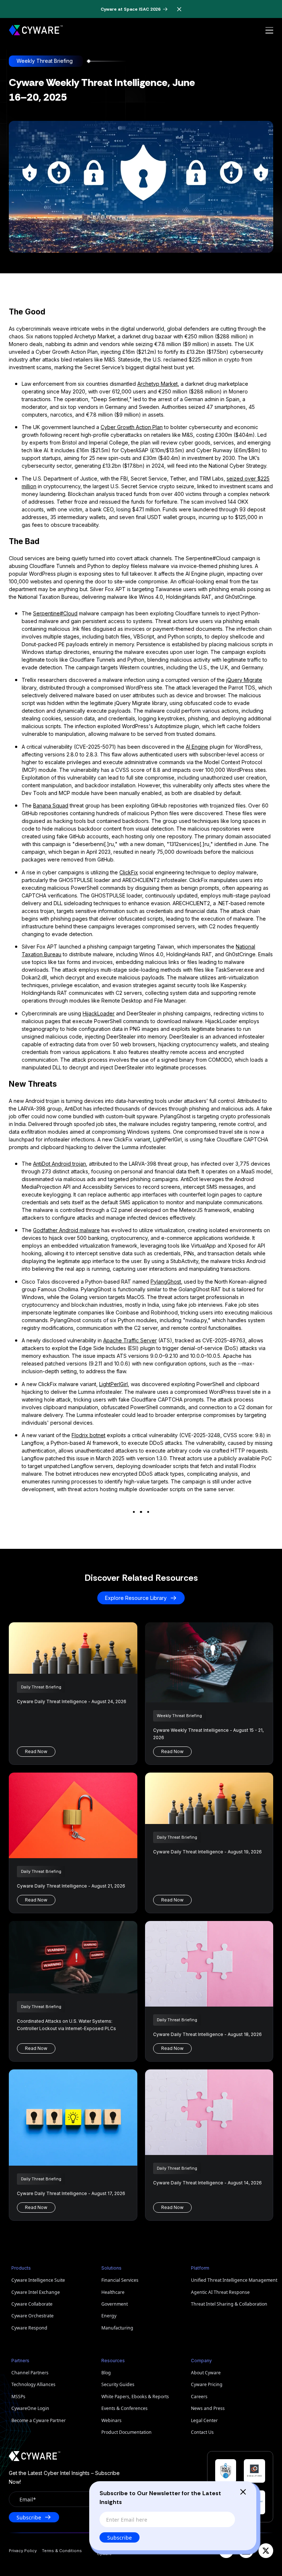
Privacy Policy (23, 2551)
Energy (109, 2316)
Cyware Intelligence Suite (38, 2280)
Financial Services (120, 2280)
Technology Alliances (33, 2384)
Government (115, 2304)
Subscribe (120, 2538)
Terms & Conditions (62, 2551)
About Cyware (206, 2373)
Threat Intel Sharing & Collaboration (229, 2304)
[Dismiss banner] (180, 9)
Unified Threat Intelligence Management (232, 2280)
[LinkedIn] (246, 2551)
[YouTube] (226, 2551)
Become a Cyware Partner (39, 2420)
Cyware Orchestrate (32, 2316)
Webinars (111, 2420)
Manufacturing (117, 2328)
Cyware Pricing (207, 2384)
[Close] (243, 2492)
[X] (266, 2551)
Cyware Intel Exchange (36, 2292)
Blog (106, 2373)
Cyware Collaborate (32, 2304)
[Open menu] (269, 30)
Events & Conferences (124, 2408)
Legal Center (204, 2420)
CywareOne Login (30, 2408)
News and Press (208, 2408)
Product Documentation (126, 2432)
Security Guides (118, 2384)
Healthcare (113, 2292)
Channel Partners (30, 2373)
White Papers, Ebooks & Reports (135, 2397)
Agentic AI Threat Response (220, 2292)
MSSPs (18, 2397)
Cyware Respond (29, 2328)
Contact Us (202, 2432)
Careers (199, 2397)
